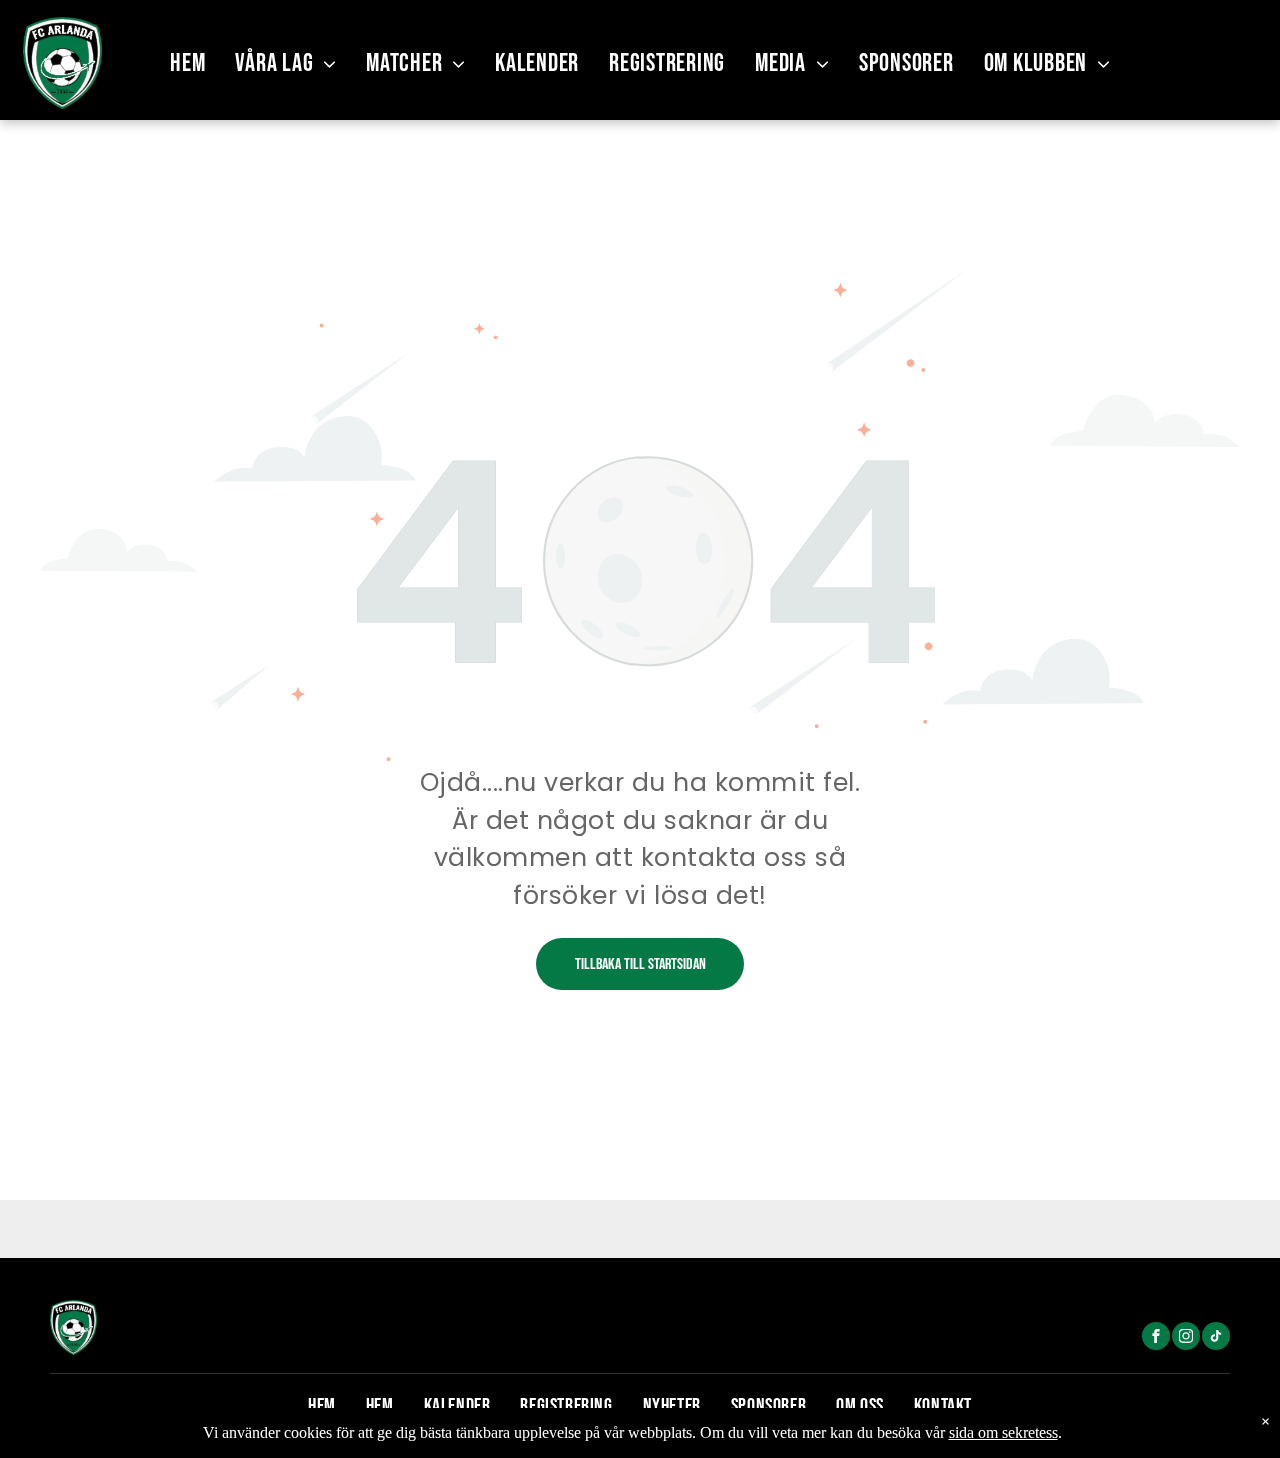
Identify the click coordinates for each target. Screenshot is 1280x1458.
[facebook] (1156, 1338)
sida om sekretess (1003, 1432)
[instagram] (1186, 1338)
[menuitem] (187, 63)
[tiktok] (1216, 1338)
